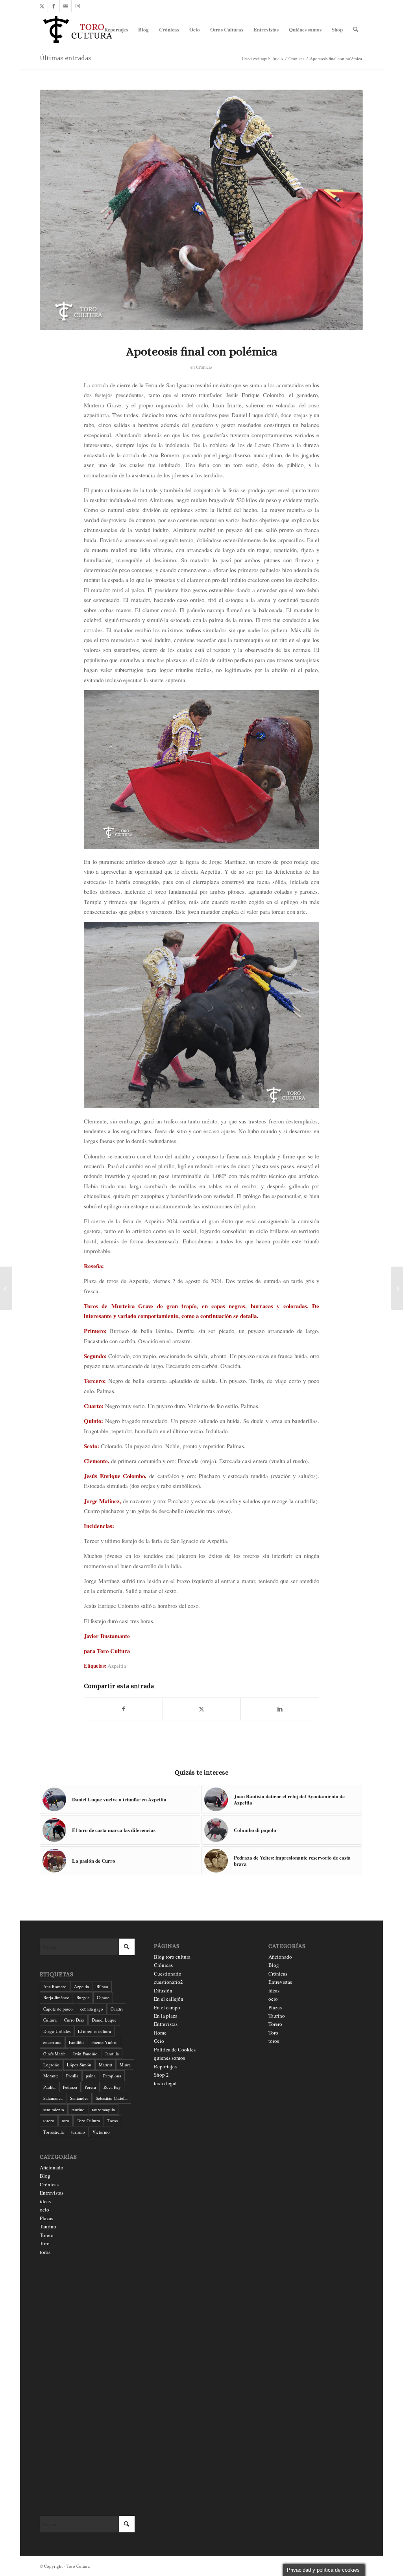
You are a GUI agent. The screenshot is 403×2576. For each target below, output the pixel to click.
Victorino (101, 2132)
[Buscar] (356, 29)
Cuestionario (168, 1974)
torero (49, 2120)
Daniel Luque (104, 2020)
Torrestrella (54, 2132)
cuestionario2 (168, 1982)
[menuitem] (116, 29)
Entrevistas (52, 2193)
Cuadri (117, 2009)
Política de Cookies (175, 2049)
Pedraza (70, 2087)
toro (66, 2120)
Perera (90, 2087)
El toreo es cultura (94, 2031)
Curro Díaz (74, 2020)
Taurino (48, 2226)
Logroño (51, 2065)
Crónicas (204, 367)
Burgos (83, 1997)
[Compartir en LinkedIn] (280, 1709)
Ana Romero (55, 1986)
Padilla (72, 2076)
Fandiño (76, 2042)
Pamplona (112, 2076)
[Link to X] (42, 6)
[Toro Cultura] (78, 29)
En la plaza (166, 2016)
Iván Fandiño (85, 2054)
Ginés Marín (55, 2054)
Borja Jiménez (56, 1997)
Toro (45, 2243)
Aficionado (52, 2167)
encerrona (52, 2042)
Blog (45, 2176)
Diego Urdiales (57, 2031)
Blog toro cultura (172, 1957)
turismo (78, 2132)
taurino (78, 2109)
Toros (113, 2120)
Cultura (50, 2020)
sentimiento (54, 2109)
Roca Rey (112, 2087)
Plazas (46, 2218)
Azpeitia (117, 1666)
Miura (125, 2065)
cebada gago (92, 2009)
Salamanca (53, 2098)
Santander (79, 2098)
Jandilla (112, 2054)
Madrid (105, 2065)
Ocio (159, 2041)
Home (160, 2033)
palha (91, 2076)
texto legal (165, 2083)
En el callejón (169, 1999)
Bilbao (102, 1986)
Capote (103, 1997)
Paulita (49, 2087)
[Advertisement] (87, 2386)
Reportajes (165, 2066)
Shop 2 (161, 2075)
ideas (45, 2201)
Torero (47, 2235)
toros (45, 2252)
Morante (51, 2076)
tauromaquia (104, 2109)
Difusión (163, 1990)
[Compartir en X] (202, 1709)
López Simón (79, 2065)
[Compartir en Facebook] (123, 1709)
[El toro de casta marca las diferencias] (6, 1288)
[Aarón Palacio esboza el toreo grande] (397, 1288)
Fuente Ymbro (104, 2042)
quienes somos (169, 2058)
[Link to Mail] (66, 6)
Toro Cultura (88, 2120)
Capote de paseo (58, 2009)
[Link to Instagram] (78, 6)
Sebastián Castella (112, 2098)
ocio (44, 2210)
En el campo (167, 2007)
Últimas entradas (66, 58)
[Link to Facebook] (54, 6)
